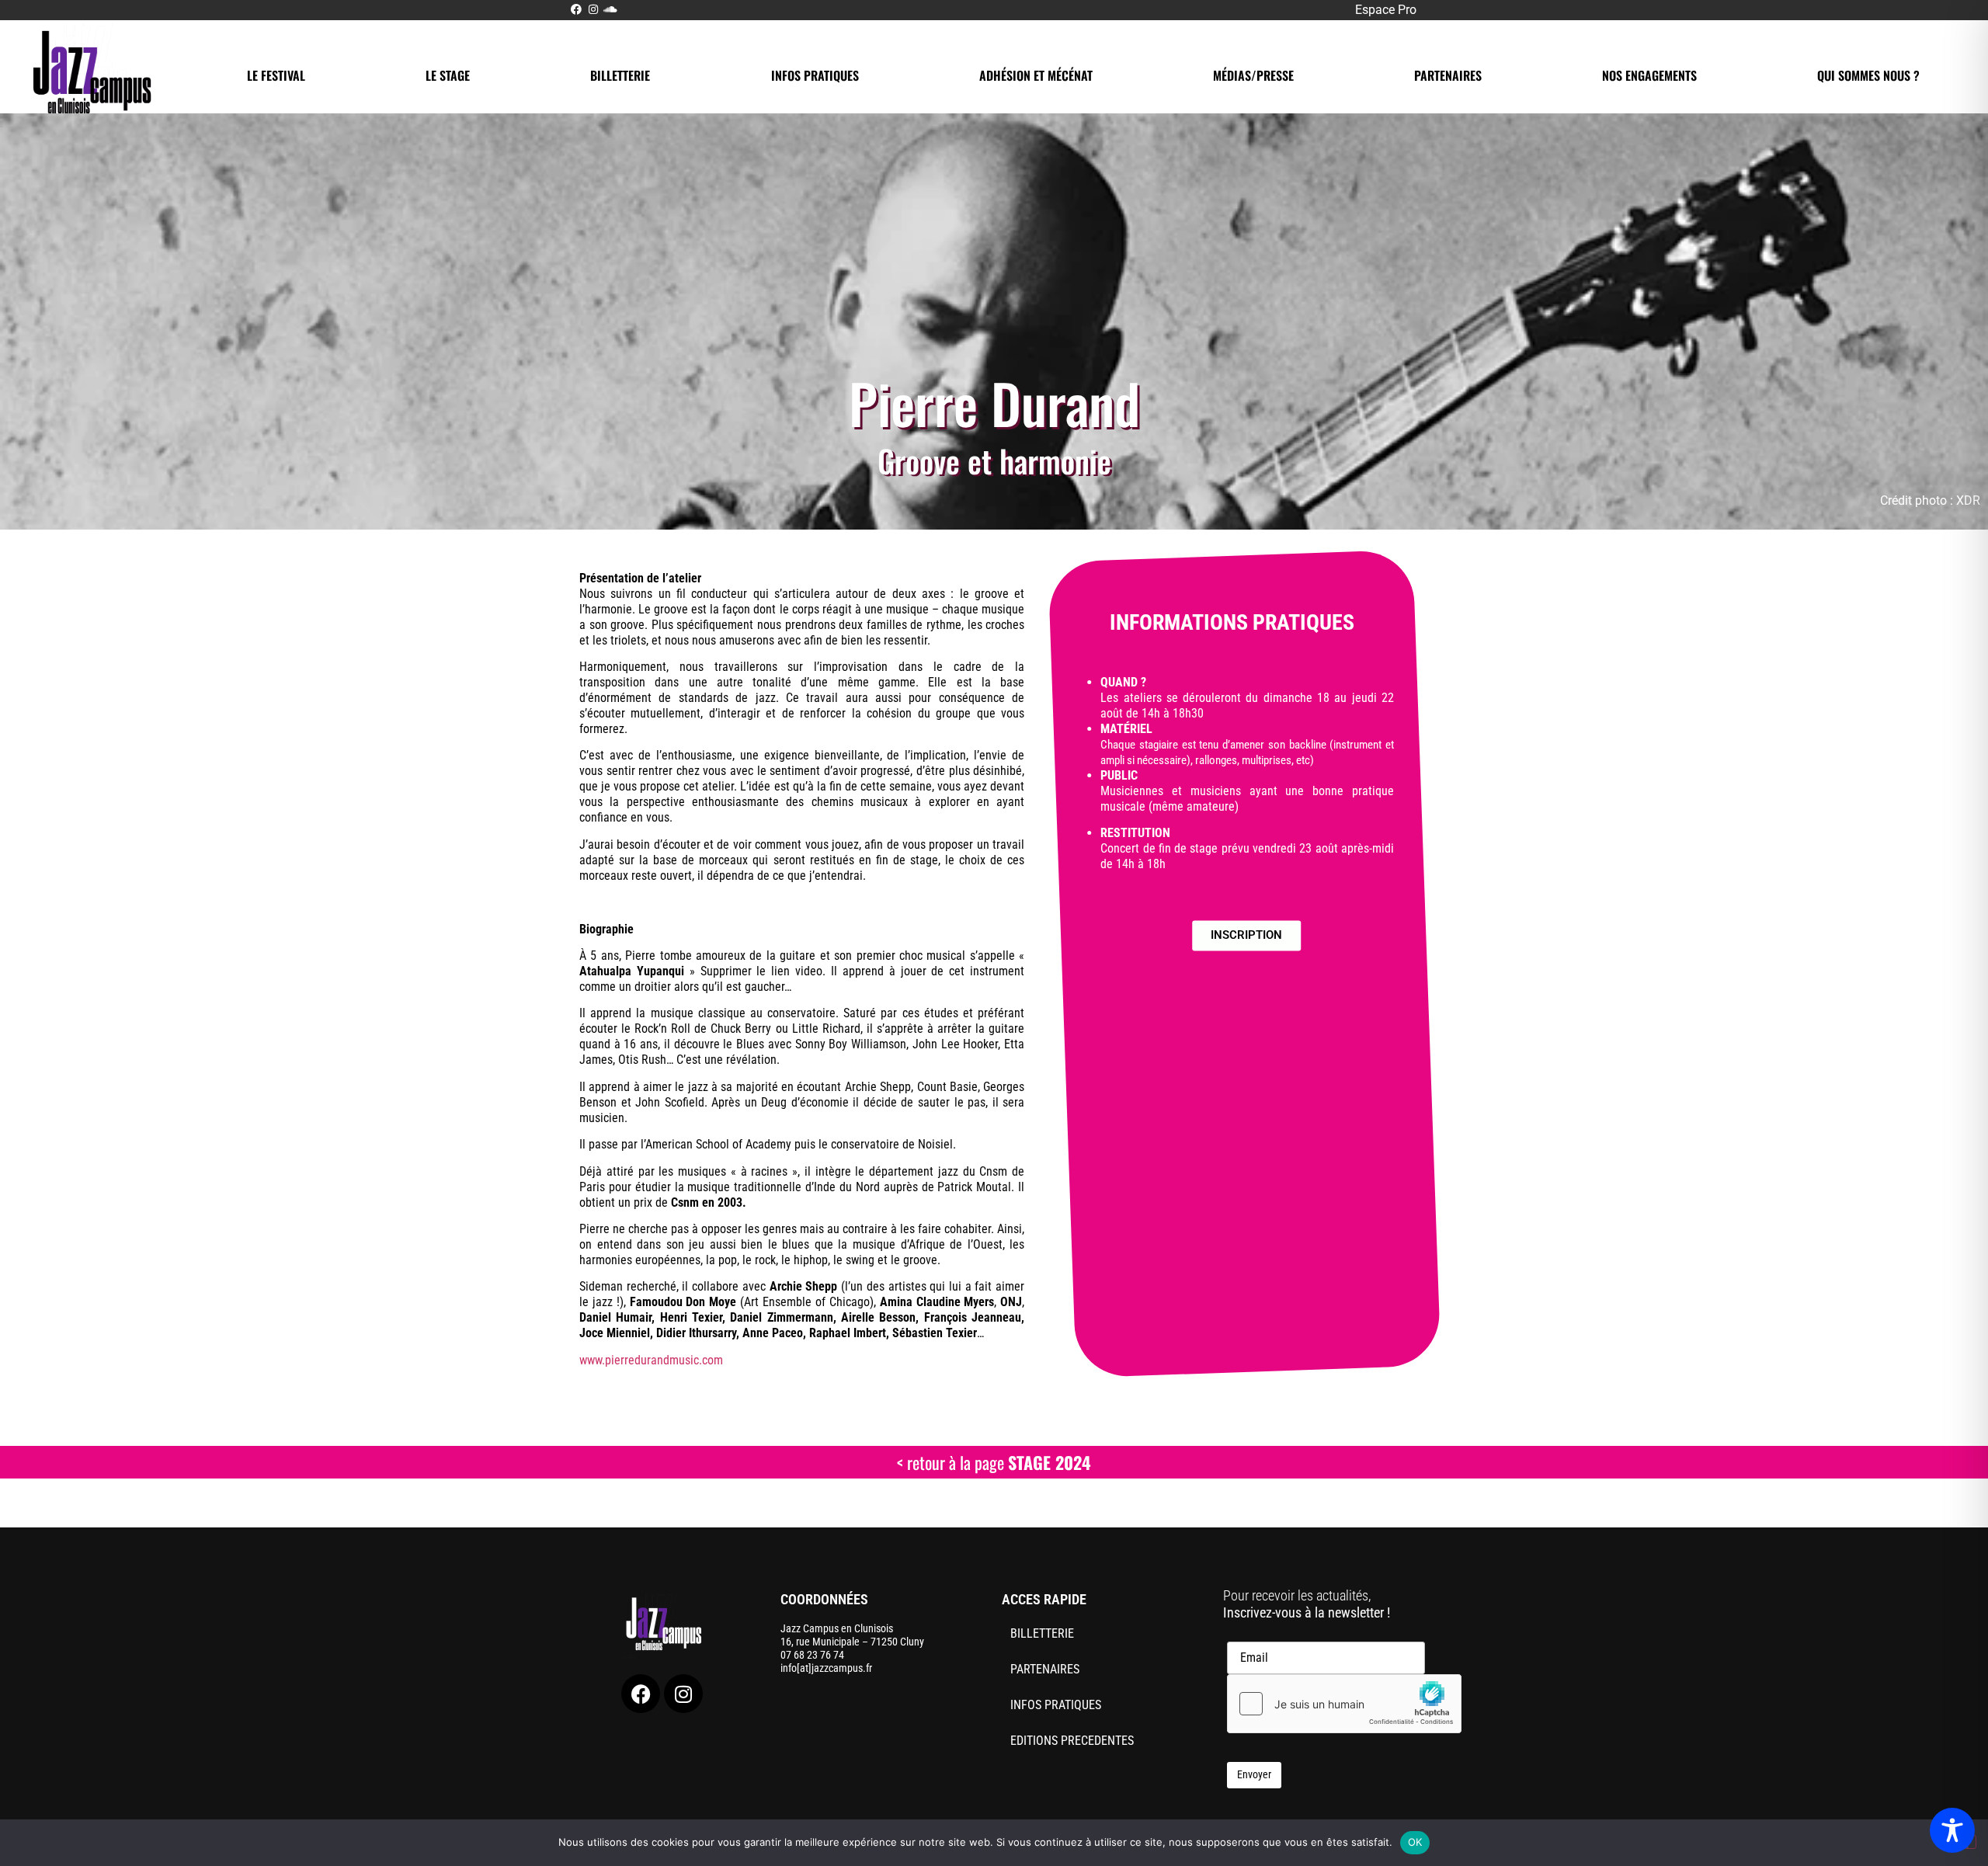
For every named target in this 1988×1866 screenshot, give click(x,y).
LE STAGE (448, 75)
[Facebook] (641, 1694)
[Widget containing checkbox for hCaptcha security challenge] (1344, 1704)
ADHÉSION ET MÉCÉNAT (1036, 75)
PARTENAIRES (1448, 75)
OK (1415, 1842)
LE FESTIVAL (276, 75)
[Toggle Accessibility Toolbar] (1952, 1830)
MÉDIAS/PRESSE (1253, 75)
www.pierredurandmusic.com (651, 1360)
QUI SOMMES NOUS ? (1868, 75)
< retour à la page (994, 1462)
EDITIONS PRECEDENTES (1072, 1741)
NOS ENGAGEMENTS (1649, 75)
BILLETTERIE (620, 75)
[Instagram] (683, 1694)
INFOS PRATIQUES (815, 75)
